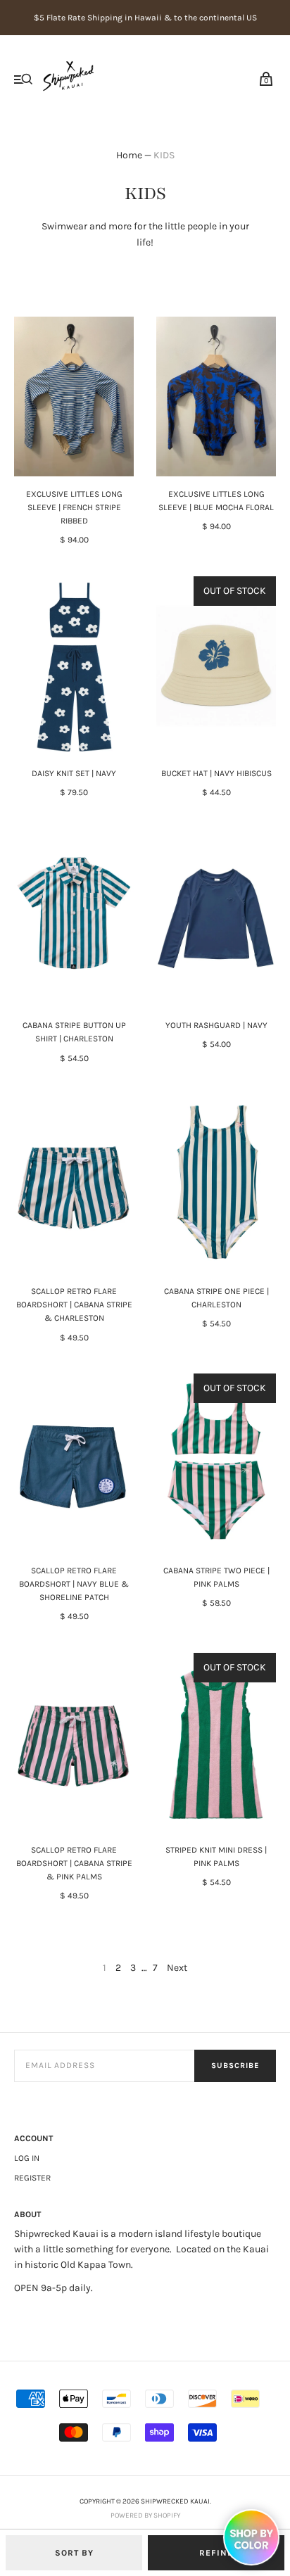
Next (177, 1968)
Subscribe (235, 2066)
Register (32, 2178)
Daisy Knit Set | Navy (74, 773)
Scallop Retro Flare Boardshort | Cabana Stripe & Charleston (74, 1305)
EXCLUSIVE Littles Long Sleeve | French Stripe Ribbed (74, 507)
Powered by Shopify (145, 2515)
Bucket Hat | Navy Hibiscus (216, 773)
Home (129, 155)
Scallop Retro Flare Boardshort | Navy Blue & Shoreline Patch (74, 1584)
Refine (216, 2553)
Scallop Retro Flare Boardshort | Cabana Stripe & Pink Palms (74, 1863)
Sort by (74, 2553)
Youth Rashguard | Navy (216, 1025)
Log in (27, 2158)
